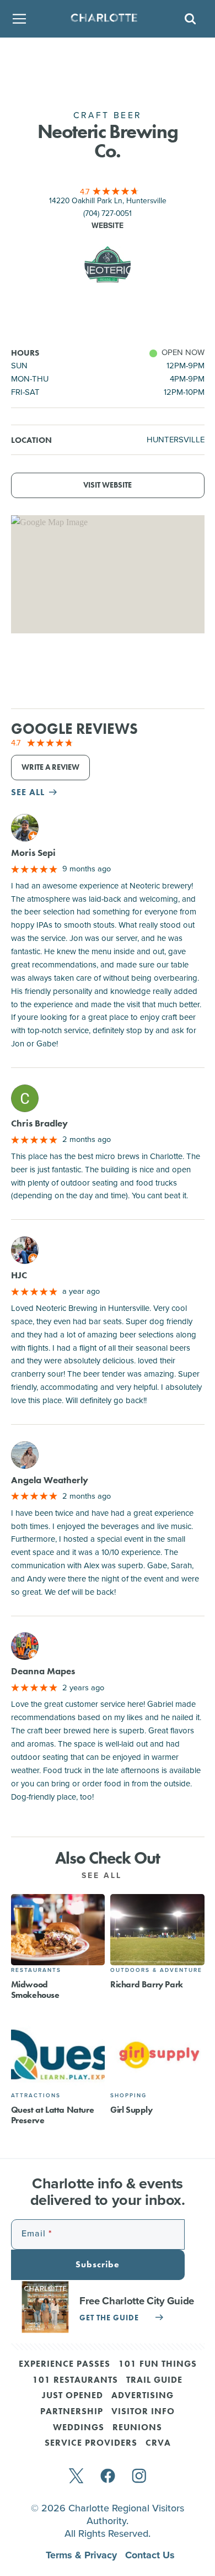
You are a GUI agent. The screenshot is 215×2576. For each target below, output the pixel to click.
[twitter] (76, 2477)
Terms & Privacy (83, 2555)
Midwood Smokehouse (35, 1990)
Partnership (72, 2412)
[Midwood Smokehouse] (58, 1930)
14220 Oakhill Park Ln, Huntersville (108, 201)
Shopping (128, 2095)
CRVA (158, 2443)
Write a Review (50, 767)
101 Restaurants (75, 2381)
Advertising (143, 2396)
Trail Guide (154, 2381)
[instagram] (139, 2477)
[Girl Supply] (157, 2054)
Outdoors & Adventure (156, 1970)
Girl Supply (131, 2110)
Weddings (79, 2428)
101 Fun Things (158, 2365)
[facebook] (108, 2477)
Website (108, 226)
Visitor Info (143, 2412)
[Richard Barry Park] (157, 1930)
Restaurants (36, 1970)
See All (104, 1876)
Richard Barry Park (147, 1984)
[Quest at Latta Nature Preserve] (58, 2054)
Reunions (137, 2428)
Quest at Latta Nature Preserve (53, 2115)
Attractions (36, 2095)
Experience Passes (64, 2365)
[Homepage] (104, 19)
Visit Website (108, 485)
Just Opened (72, 2396)
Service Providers (91, 2443)
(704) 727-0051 (108, 213)
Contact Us (150, 2555)
